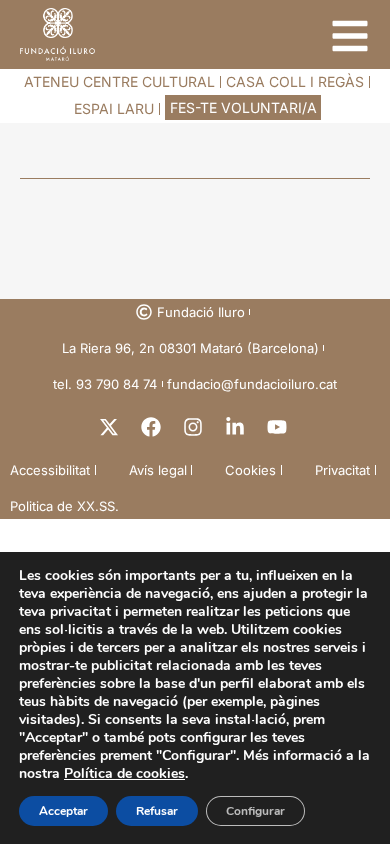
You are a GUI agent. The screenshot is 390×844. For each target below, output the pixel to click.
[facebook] (153, 427)
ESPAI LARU (114, 108)
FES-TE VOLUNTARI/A (243, 107)
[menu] (350, 36)
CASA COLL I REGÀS (295, 81)
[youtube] (279, 427)
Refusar (157, 811)
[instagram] (195, 427)
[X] (111, 427)
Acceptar (63, 811)
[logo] (57, 34)
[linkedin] (237, 427)
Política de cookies (124, 773)
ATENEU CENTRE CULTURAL (119, 81)
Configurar (255, 811)
